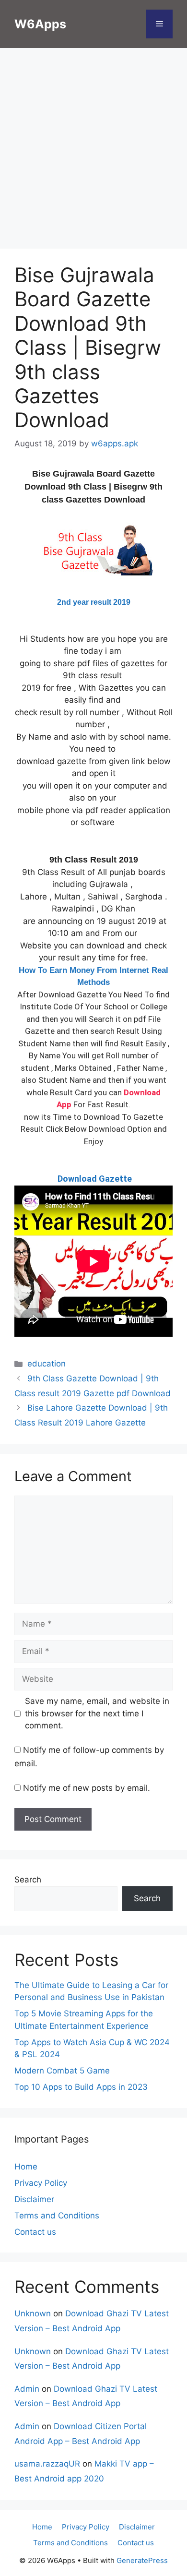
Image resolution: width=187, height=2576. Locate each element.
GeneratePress (142, 2560)
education (47, 1364)
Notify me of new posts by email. (87, 1788)
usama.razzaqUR (47, 2464)
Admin (27, 2389)
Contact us (35, 2232)
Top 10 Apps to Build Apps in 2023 (81, 2087)
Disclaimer (34, 2199)
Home (26, 2167)
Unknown (33, 2313)
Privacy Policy (41, 2183)
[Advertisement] (93, 151)
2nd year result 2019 (94, 602)
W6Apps (40, 24)
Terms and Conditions (57, 2216)
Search (28, 1880)
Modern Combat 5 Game (62, 2071)
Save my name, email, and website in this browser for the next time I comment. (97, 1713)
